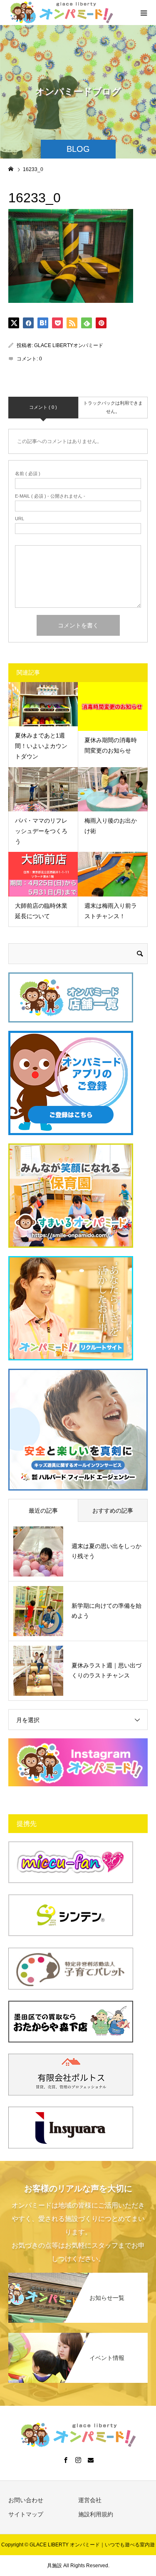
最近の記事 (43, 1511)
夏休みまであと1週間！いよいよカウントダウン (41, 746)
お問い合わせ (26, 2500)
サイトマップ (26, 2514)
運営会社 (90, 2500)
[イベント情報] (78, 2337)
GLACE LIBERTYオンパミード (69, 345)
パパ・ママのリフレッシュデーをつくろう (41, 831)
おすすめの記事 (113, 1511)
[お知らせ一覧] (78, 2277)
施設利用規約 (96, 2514)
